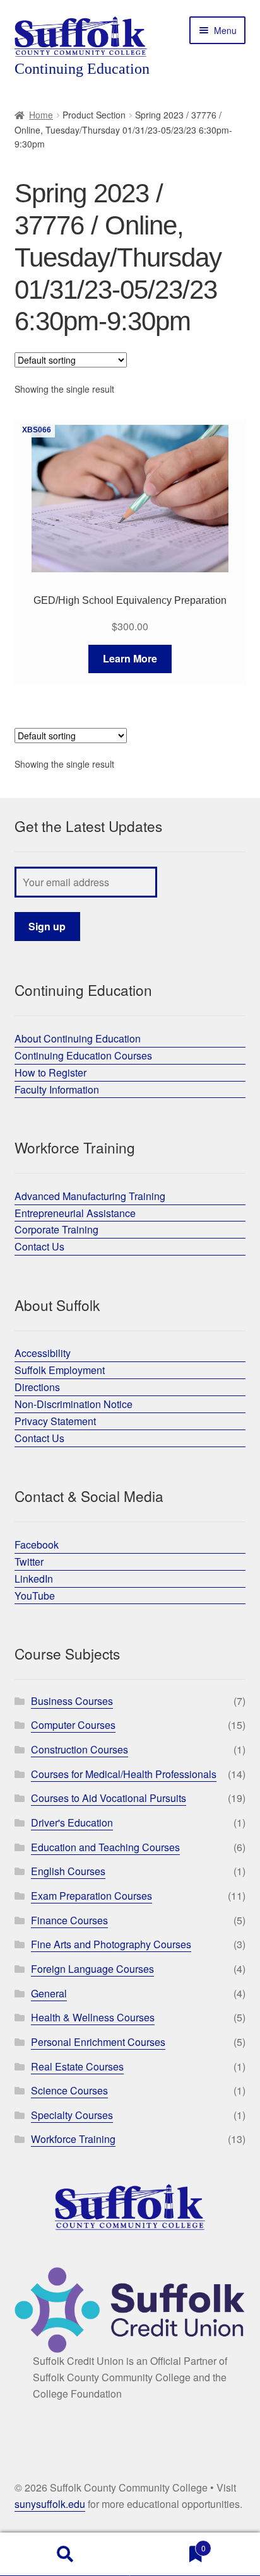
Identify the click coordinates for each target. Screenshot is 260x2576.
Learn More (130, 658)
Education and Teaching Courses (105, 1847)
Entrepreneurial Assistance (75, 1213)
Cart (168, 2544)
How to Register (50, 1072)
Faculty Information (57, 1089)
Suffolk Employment (60, 1370)
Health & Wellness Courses (93, 2017)
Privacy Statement (55, 1421)
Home (41, 115)
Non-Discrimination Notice (74, 1404)
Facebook (37, 1545)
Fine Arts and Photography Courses (111, 1944)
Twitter (29, 1562)
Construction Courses (80, 1749)
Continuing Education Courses (83, 1055)
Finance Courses (69, 1920)
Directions (37, 1387)
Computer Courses (73, 1725)
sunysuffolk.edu (50, 2504)
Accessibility (43, 1353)
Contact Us (39, 1246)
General (49, 1993)
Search (65, 2555)
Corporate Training (56, 1229)
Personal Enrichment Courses (98, 2042)
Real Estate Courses (77, 2066)
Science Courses (69, 2090)
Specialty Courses (72, 2115)
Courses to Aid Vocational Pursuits (109, 1798)
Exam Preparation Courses (92, 1896)
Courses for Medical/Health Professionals (124, 1774)
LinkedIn (34, 1579)
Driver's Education (72, 1822)
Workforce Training (73, 2139)
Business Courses (72, 1701)
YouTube (35, 1596)
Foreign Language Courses (92, 1969)
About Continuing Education (78, 1038)
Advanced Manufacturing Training (90, 1196)
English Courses (68, 1871)
